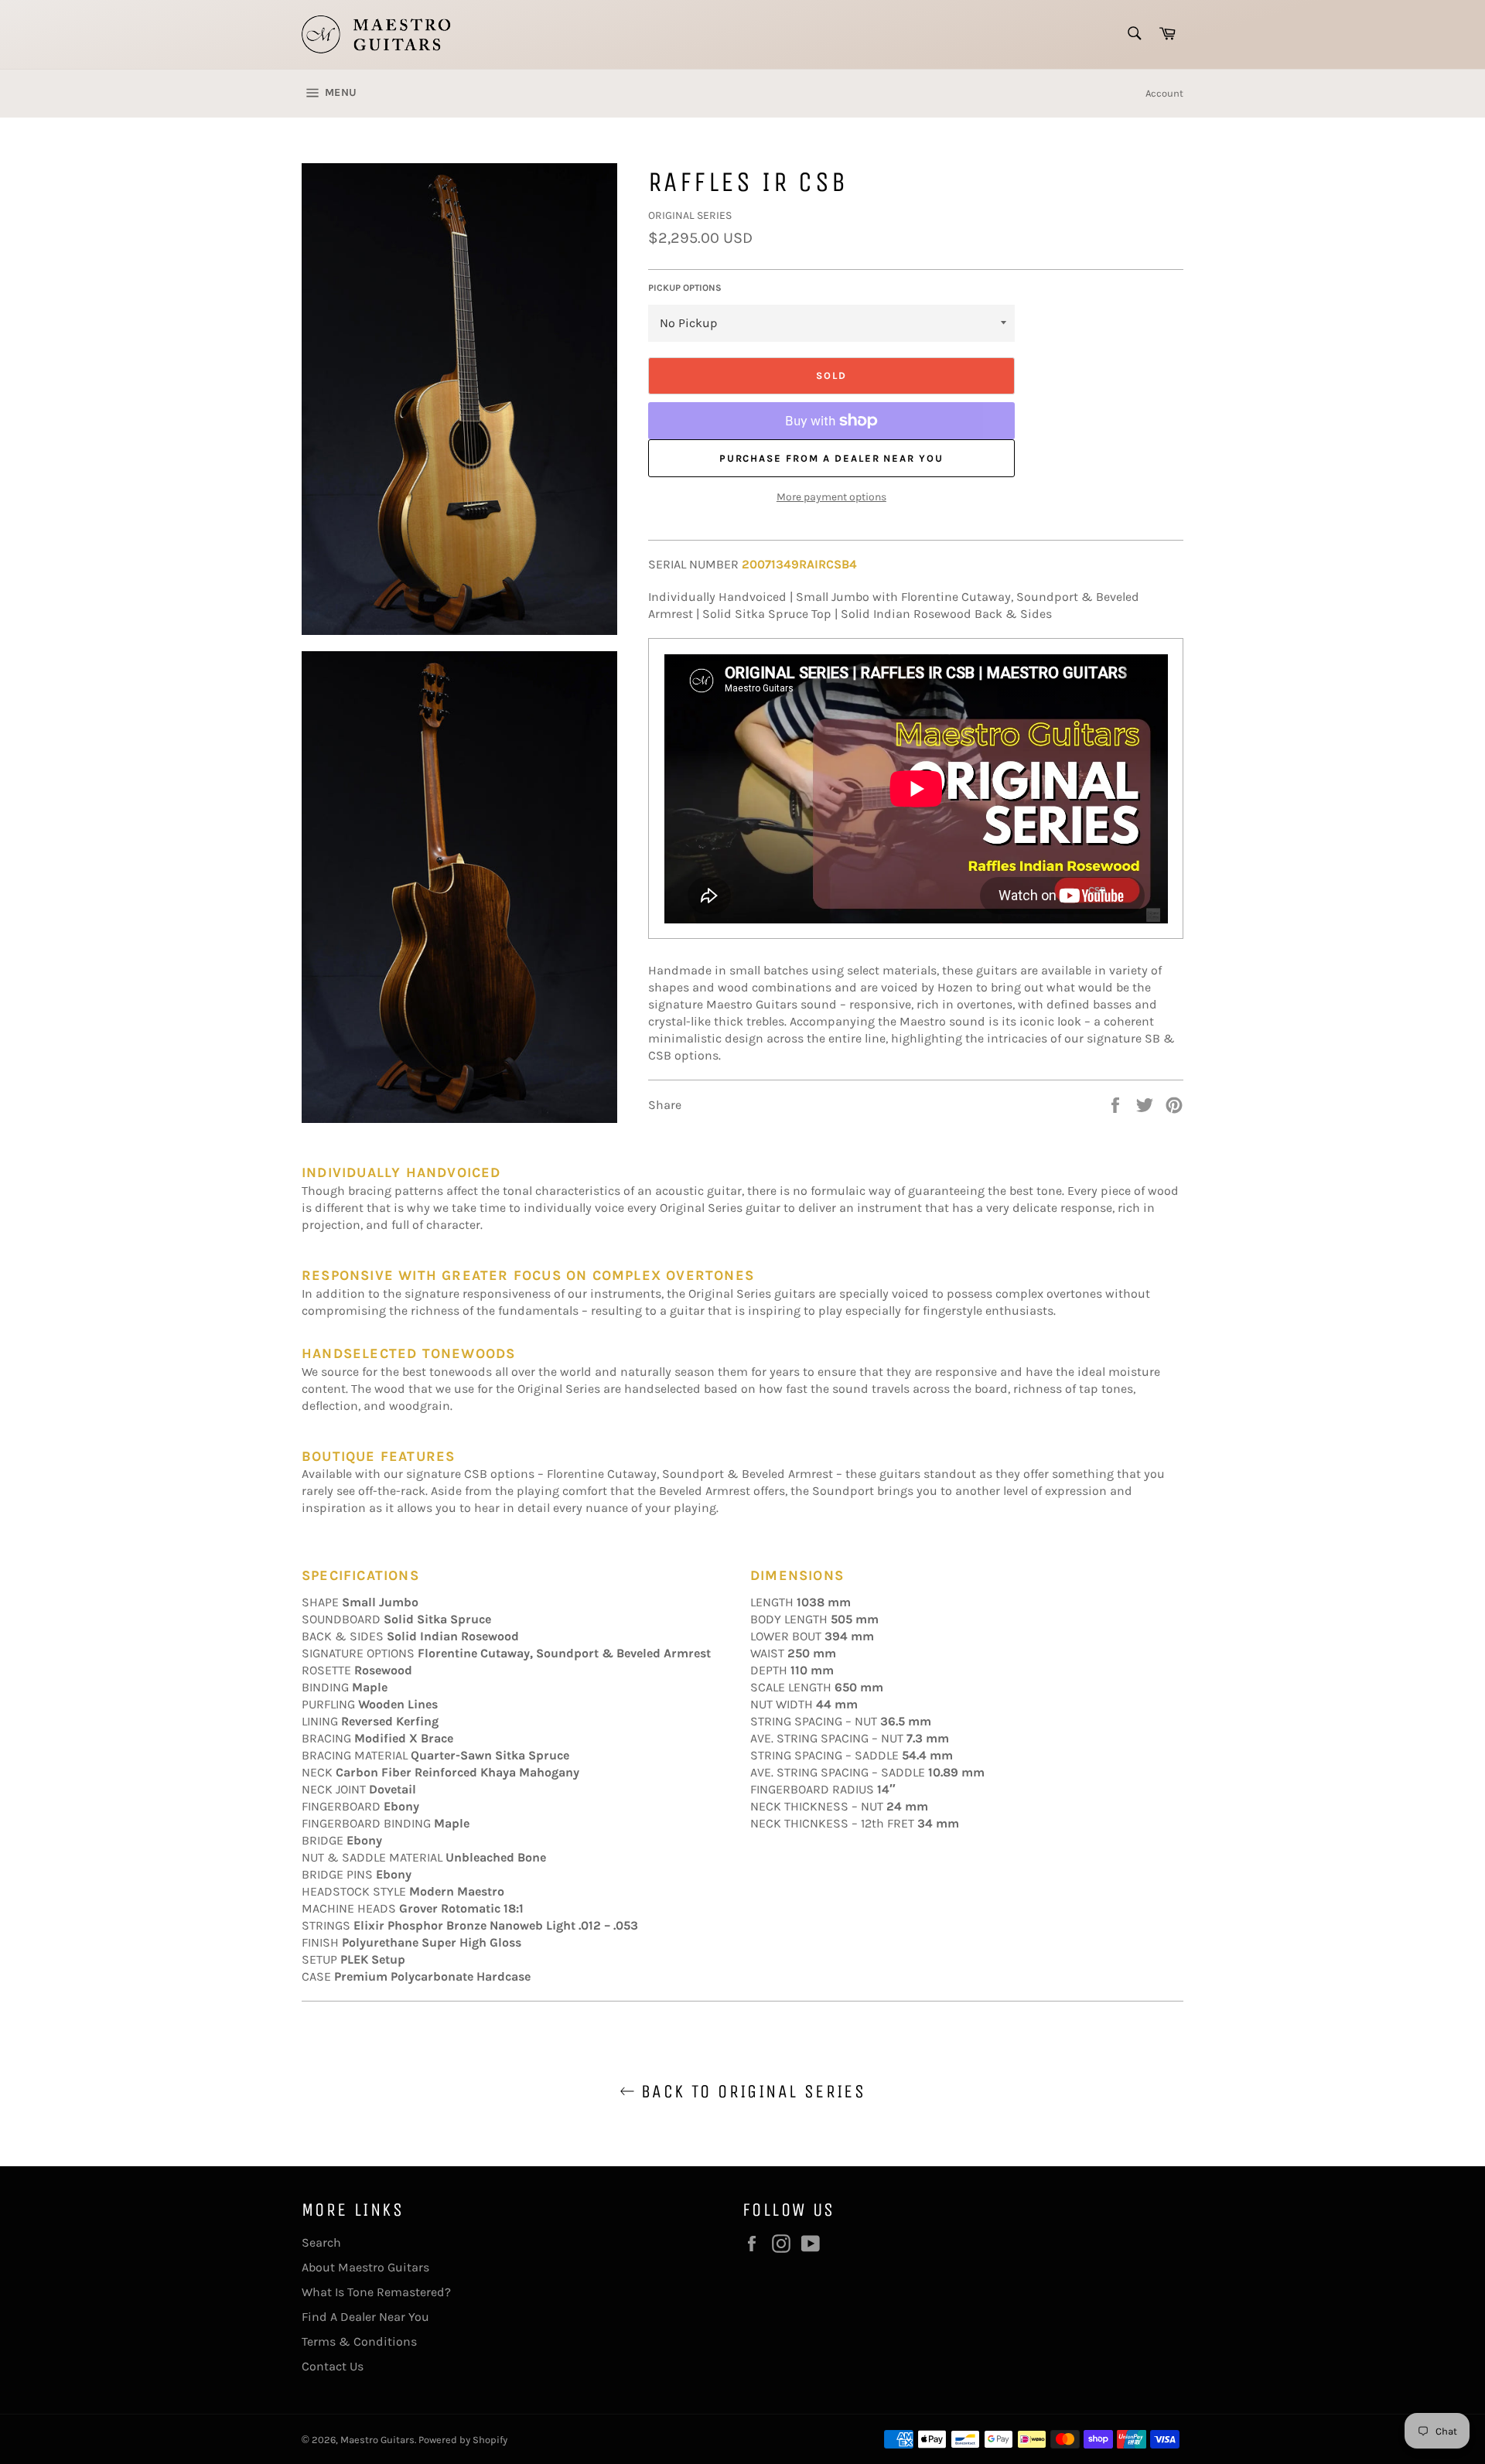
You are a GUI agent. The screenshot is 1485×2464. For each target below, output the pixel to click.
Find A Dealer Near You (365, 2317)
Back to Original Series (751, 2091)
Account (1164, 93)
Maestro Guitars (377, 2440)
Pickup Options (685, 288)
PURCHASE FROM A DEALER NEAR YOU (831, 458)
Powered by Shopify (463, 2440)
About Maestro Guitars (365, 2267)
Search (321, 2242)
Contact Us (333, 2366)
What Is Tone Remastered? (376, 2292)
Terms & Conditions (359, 2341)
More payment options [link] (831, 497)
